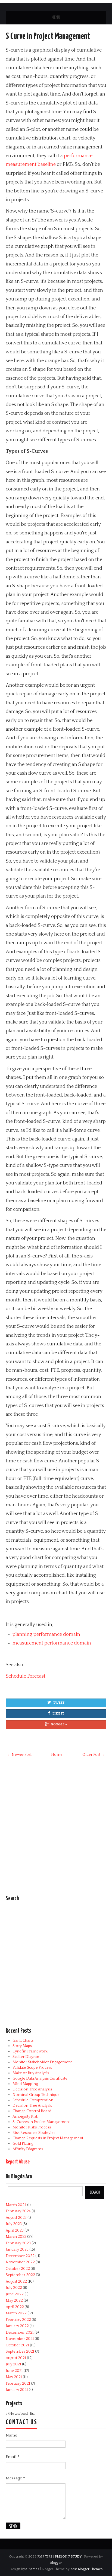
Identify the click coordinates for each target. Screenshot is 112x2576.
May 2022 (14, 2301)
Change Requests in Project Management (48, 2138)
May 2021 (14, 2377)
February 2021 (18, 2384)
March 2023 (16, 2237)
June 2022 (15, 2294)
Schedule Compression (33, 2100)
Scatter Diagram (27, 2057)
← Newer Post (19, 1755)
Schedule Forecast (26, 1676)
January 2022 (17, 2326)
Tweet (59, 1703)
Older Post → (94, 1755)
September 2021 (20, 2352)
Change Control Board (32, 2111)
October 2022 (18, 2269)
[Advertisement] (56, 1829)
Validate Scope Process (32, 2068)
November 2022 (20, 2262)
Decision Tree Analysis (32, 2089)
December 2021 (20, 2333)
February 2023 (18, 2243)
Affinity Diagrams (28, 2149)
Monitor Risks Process (32, 2127)
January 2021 (17, 2390)
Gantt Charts (23, 2040)
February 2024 (18, 2211)
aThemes (32, 2569)
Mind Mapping (25, 2084)
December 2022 (20, 2256)
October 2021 (17, 2345)
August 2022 (16, 2282)
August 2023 (16, 2218)
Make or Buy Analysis (31, 2073)
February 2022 (18, 2320)
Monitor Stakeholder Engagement (42, 2062)
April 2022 (15, 2307)
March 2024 (16, 2205)
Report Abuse (18, 2162)
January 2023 (17, 2249)
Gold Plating (23, 2144)
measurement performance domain (52, 1643)
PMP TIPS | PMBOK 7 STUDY (59, 2556)
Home (57, 1755)
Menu (56, 18)
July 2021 (13, 2364)
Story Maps (22, 2046)
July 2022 (14, 2288)
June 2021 (14, 2371)
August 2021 (16, 2358)
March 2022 (16, 2313)
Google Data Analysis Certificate (40, 2078)
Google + (59, 1724)
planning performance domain (46, 1634)
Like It (58, 1714)
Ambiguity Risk (25, 2116)
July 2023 (14, 2224)
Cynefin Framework (30, 2051)
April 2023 (15, 2230)
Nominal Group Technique (36, 2095)
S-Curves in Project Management (41, 2122)
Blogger (56, 2563)
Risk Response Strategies (34, 2133)
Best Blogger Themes (86, 2569)
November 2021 (20, 2339)
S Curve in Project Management (48, 36)
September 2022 (20, 2275)
